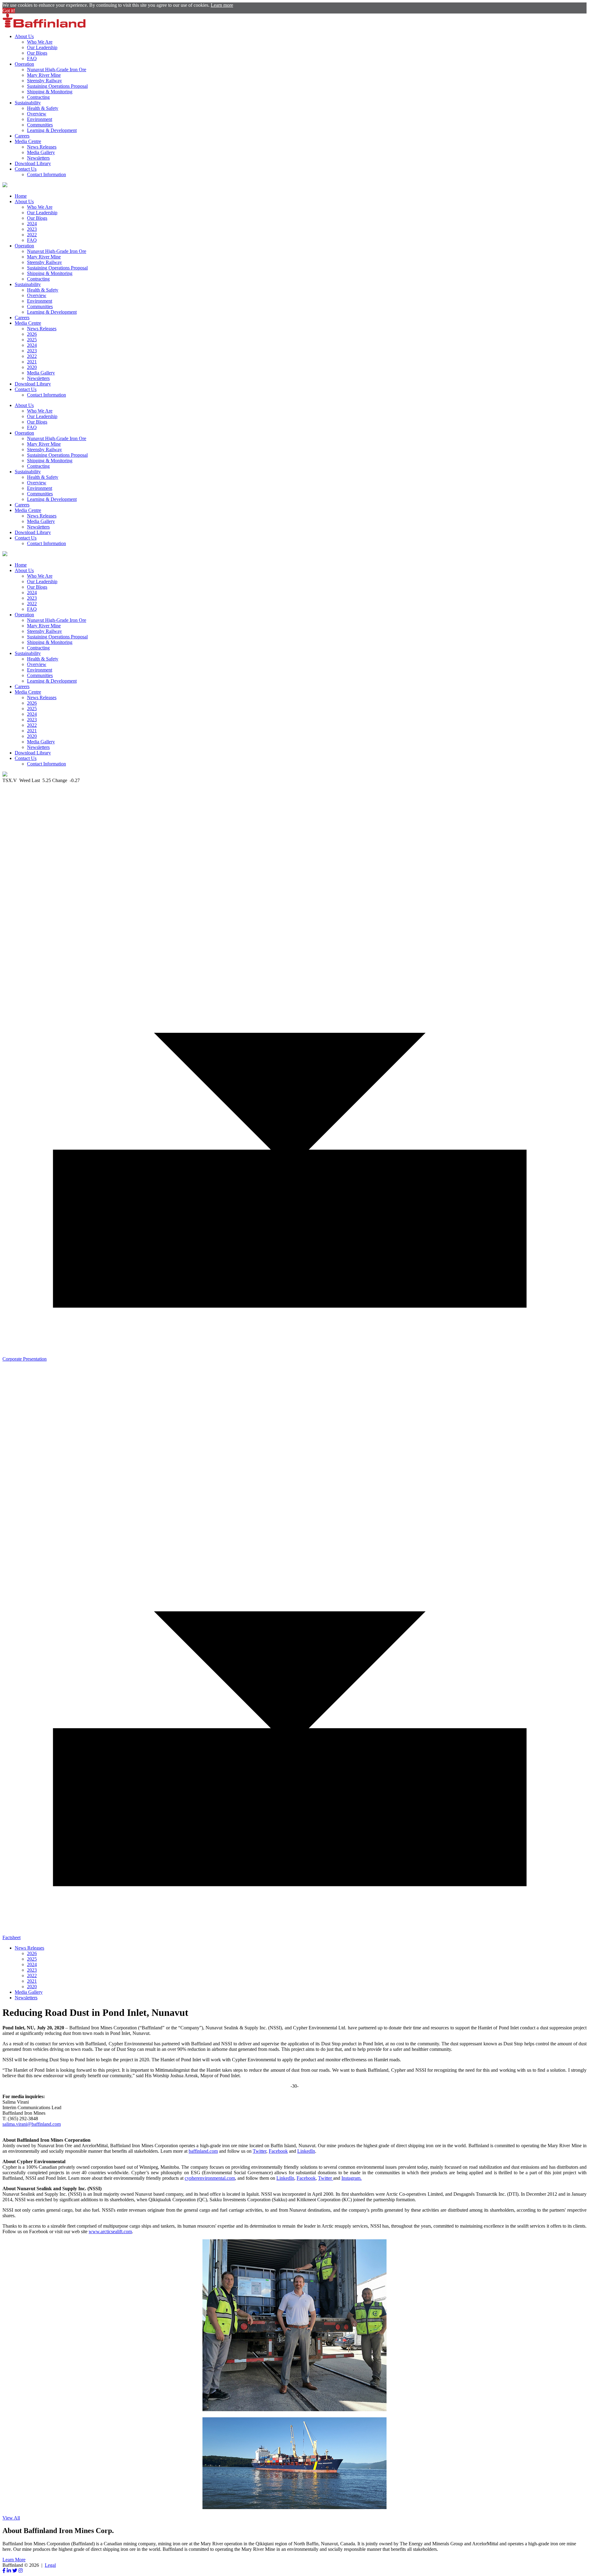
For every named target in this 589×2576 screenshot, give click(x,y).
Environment (40, 119)
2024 (32, 224)
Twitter (260, 2151)
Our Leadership (42, 47)
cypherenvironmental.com (210, 2178)
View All (11, 2518)
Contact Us (26, 169)
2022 (32, 235)
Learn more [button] (222, 5)
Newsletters (38, 158)
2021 (32, 362)
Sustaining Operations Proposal (57, 86)
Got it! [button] (9, 11)
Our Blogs (37, 53)
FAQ (32, 58)
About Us (24, 36)
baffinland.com (203, 2151)
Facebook (278, 2151)
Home (21, 196)
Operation (24, 64)
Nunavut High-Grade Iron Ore (57, 70)
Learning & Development (52, 130)
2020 (32, 367)
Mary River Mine (44, 75)
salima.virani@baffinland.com (32, 2124)
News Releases (42, 147)
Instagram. (352, 2178)
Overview (37, 114)
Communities (40, 125)
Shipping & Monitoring (50, 92)
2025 (32, 340)
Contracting (38, 97)
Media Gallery (41, 152)
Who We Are (40, 42)
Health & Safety (43, 108)
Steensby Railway (44, 81)
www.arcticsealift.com (110, 2231)
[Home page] (44, 26)
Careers (22, 136)
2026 (32, 334)
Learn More (14, 2560)
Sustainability (28, 103)
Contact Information (46, 174)
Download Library (33, 163)
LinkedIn (306, 2151)
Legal (50, 2565)
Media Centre (28, 141)
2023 (32, 229)
